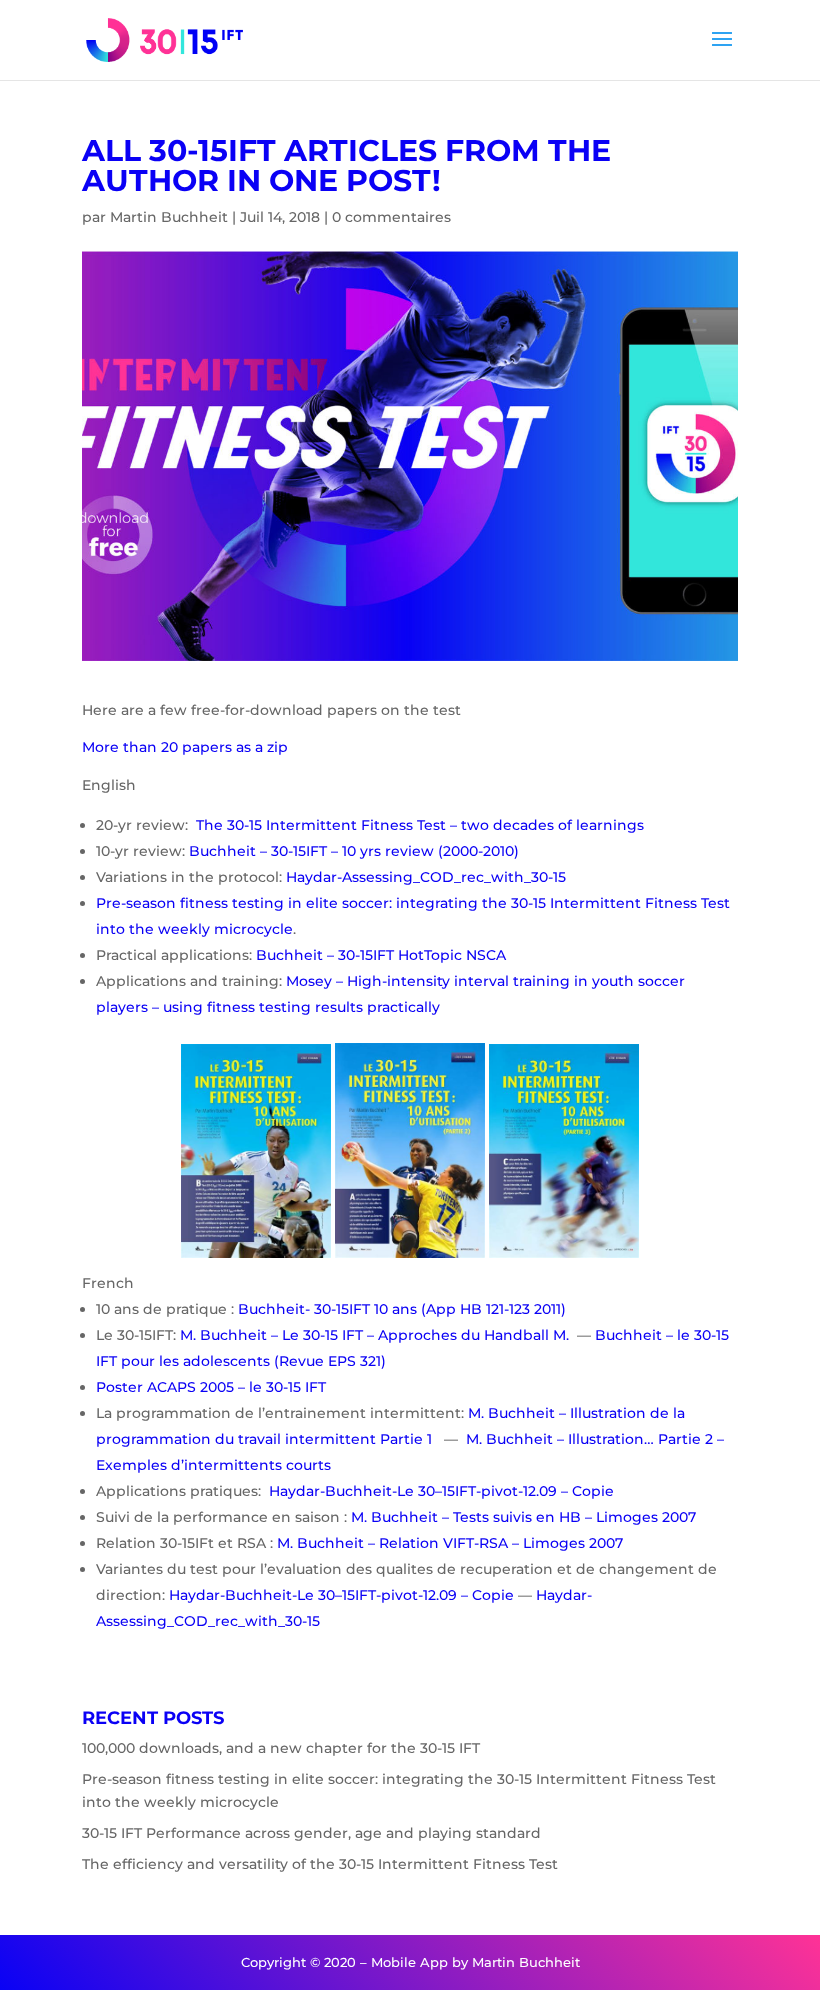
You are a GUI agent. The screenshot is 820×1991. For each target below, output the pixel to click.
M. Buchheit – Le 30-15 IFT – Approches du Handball (366, 1335)
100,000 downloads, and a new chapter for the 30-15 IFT (281, 1748)
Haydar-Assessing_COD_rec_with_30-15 (426, 877)
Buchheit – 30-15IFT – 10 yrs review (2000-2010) (354, 851)
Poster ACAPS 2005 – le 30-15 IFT (211, 1387)
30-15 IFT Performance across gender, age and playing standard (311, 1833)
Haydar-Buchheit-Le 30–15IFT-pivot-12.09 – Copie (439, 1491)
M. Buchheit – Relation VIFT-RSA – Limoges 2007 (448, 1543)
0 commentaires (391, 217)
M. (561, 1335)
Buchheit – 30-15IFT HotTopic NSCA (381, 955)
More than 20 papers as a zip (185, 747)
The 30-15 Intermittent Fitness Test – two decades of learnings (420, 825)
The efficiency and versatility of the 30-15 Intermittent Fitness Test (320, 1864)
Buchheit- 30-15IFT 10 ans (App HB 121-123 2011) (402, 1309)
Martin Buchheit (169, 217)
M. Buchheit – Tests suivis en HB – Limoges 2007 (523, 1517)
